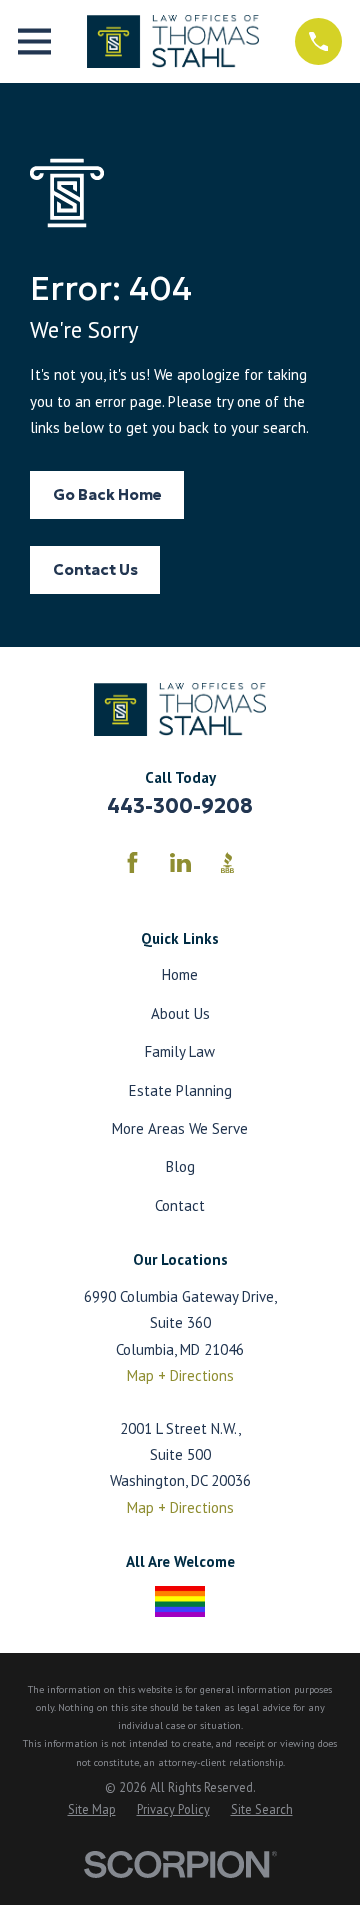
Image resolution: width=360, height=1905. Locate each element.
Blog (180, 1166)
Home (180, 974)
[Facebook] (132, 862)
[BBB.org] (227, 862)
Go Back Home (107, 494)
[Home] (173, 41)
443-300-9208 (180, 806)
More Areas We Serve (180, 1128)
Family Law (180, 1051)
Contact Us (95, 569)
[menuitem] (92, 1810)
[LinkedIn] (180, 862)
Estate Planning (180, 1090)
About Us (180, 1013)
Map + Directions (180, 1375)
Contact (180, 1205)
